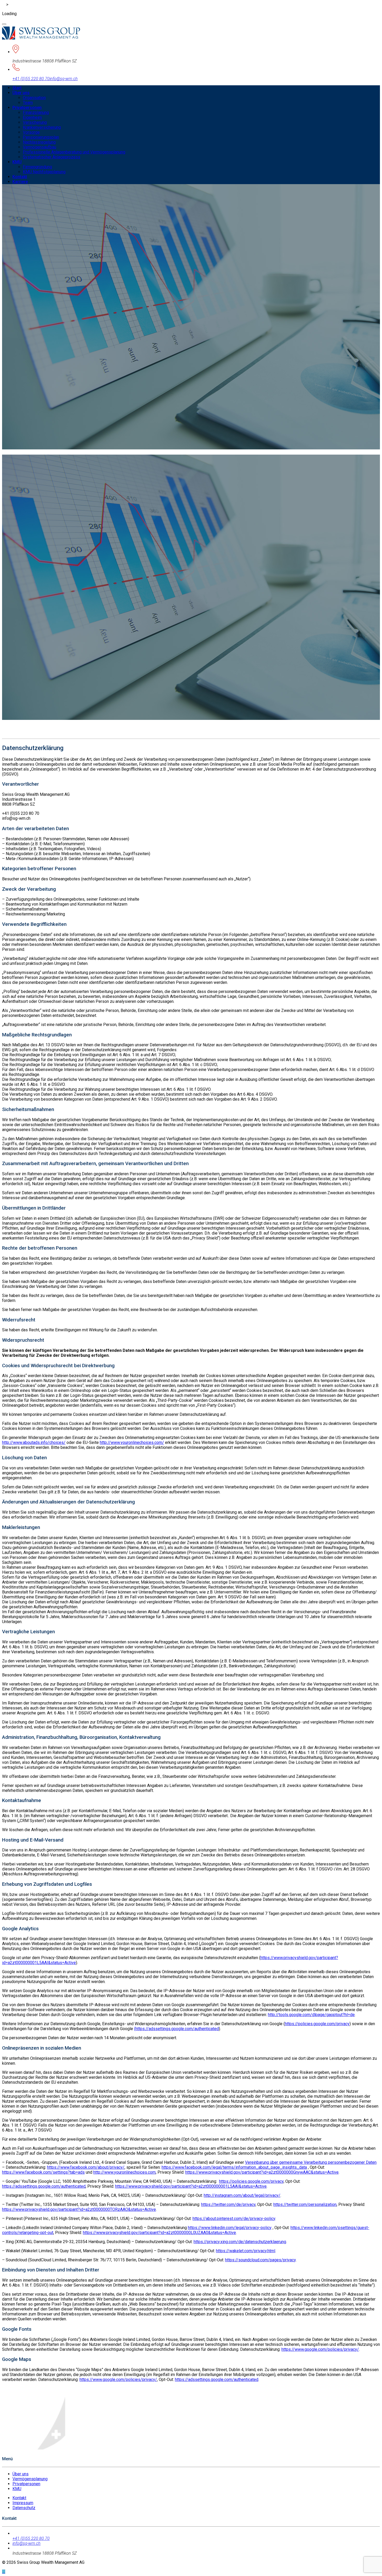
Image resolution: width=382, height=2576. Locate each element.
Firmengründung (37, 167)
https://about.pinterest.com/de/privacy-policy (234, 2219)
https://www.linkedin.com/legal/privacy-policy (230, 2228)
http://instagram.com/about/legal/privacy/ (242, 2195)
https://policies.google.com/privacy (317, 2024)
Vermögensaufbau (39, 147)
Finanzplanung (36, 112)
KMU (17, 162)
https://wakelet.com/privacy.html (246, 2251)
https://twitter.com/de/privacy (228, 2204)
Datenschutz (24, 2508)
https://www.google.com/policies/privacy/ (320, 2349)
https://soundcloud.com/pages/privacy (260, 2260)
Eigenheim (32, 117)
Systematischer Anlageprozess (52, 157)
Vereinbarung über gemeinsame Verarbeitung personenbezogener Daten (311, 2162)
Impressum (23, 2503)
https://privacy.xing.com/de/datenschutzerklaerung (240, 2242)
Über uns (21, 93)
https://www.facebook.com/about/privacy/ (86, 2167)
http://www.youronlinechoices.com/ (132, 1442)
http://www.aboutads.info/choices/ (34, 1442)
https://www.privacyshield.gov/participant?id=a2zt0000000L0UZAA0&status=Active (159, 2233)
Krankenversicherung (42, 127)
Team (28, 103)
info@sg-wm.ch (64, 79)
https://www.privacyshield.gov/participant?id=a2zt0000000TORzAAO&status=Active (79, 2209)
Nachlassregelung (39, 142)
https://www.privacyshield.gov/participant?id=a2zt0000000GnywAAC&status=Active (262, 2172)
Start (17, 88)
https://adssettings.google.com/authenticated (44, 2186)
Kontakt (20, 177)
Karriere (20, 182)
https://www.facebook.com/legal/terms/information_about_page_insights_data (234, 2167)
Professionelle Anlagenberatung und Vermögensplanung (74, 152)
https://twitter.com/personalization (305, 2204)
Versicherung (35, 122)
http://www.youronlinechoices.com (124, 2172)
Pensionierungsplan (41, 137)
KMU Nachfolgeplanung (44, 172)
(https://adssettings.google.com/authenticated (176, 2029)
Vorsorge (31, 132)
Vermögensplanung (30, 2479)
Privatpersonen (27, 108)
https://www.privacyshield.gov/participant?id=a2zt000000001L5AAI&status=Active (191, 2186)
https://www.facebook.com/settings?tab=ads (43, 2172)
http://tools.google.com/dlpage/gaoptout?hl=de (311, 2015)
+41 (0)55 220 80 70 (31, 79)
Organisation (34, 98)
